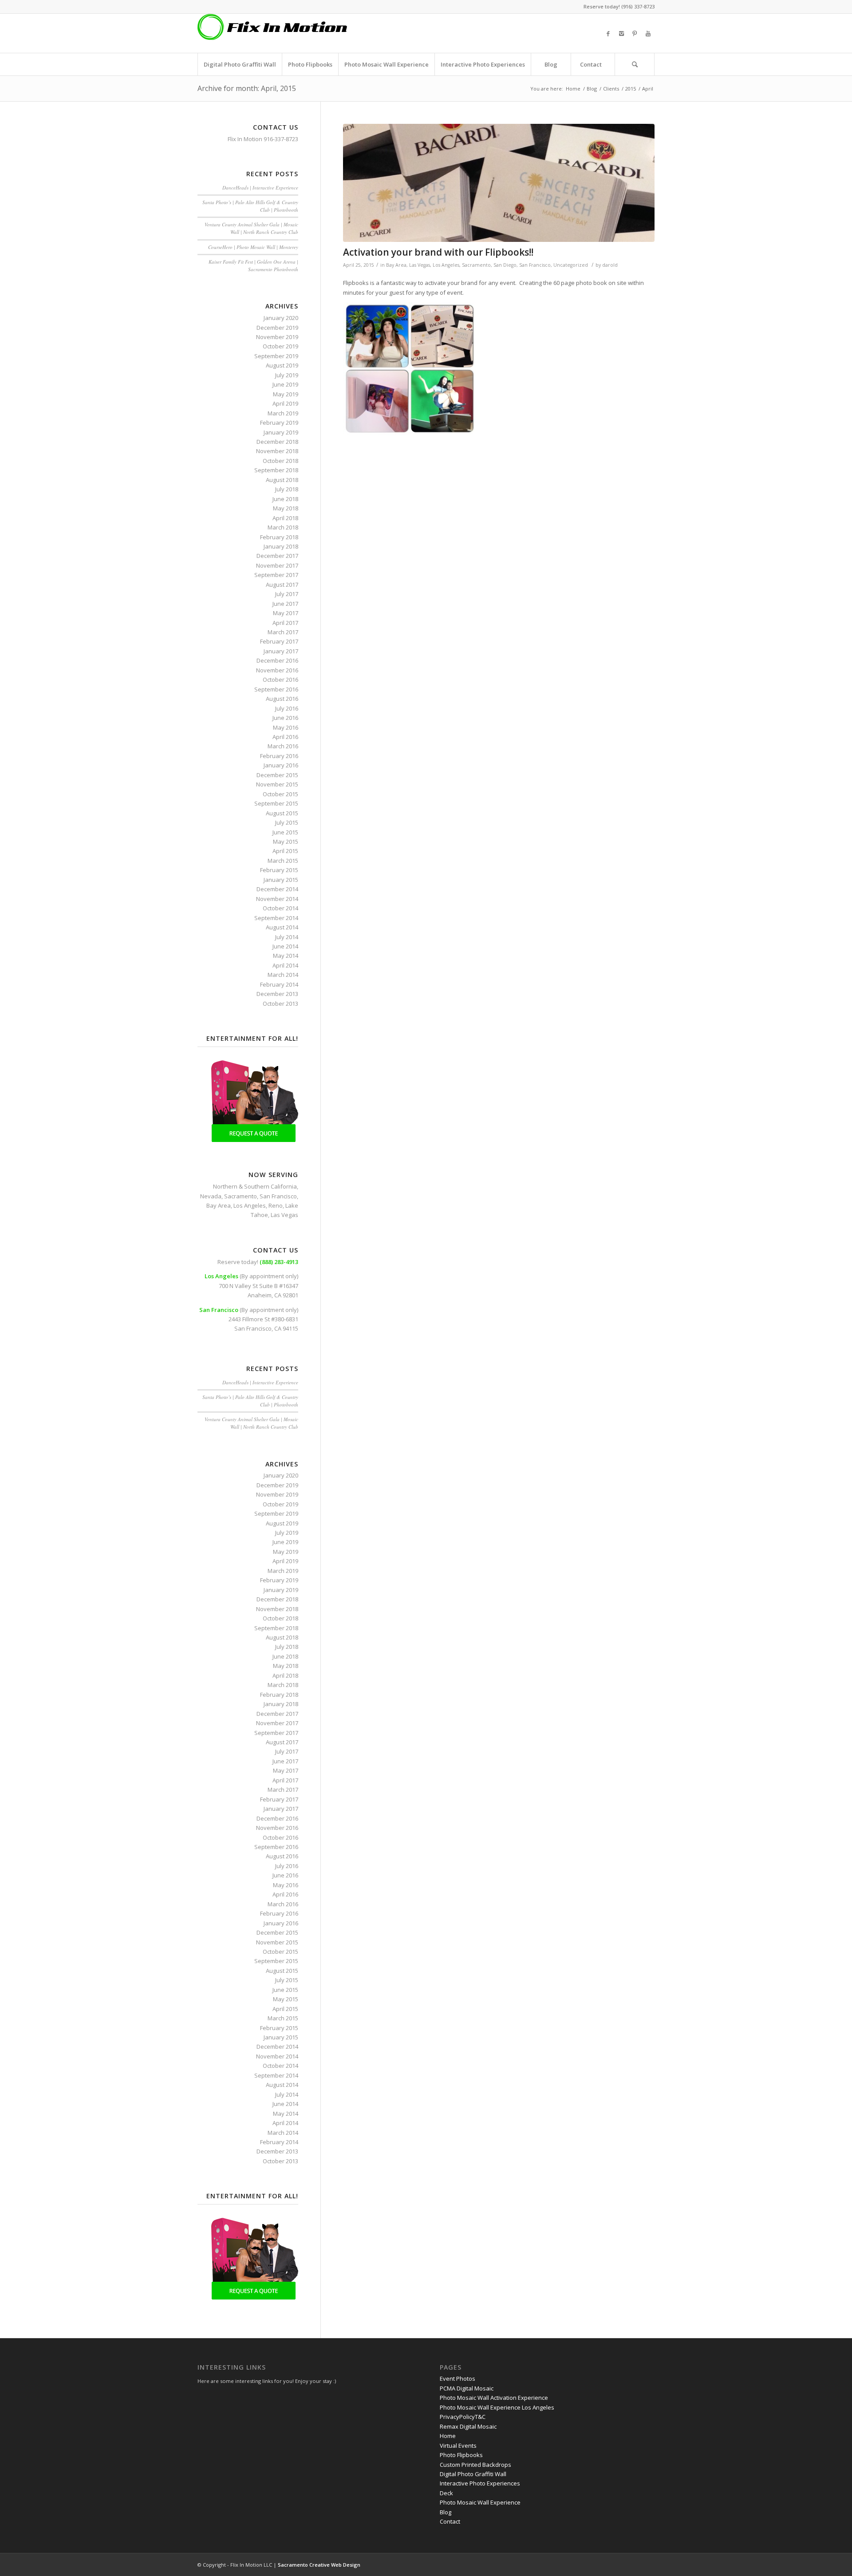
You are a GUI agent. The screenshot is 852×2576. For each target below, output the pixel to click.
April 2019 (285, 403)
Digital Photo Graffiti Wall (473, 2474)
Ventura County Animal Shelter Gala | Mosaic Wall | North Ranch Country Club (251, 228)
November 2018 (277, 451)
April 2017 (285, 623)
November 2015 (277, 784)
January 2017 (281, 651)
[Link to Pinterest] (635, 33)
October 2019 (280, 346)
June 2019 (285, 384)
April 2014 (285, 965)
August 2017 (282, 585)
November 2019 (277, 337)
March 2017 (283, 632)
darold (610, 265)
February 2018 (279, 537)
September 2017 (276, 575)
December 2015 (277, 775)
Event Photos (458, 2378)
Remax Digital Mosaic (468, 2426)
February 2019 (279, 423)
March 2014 (283, 975)
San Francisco (535, 265)
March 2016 (283, 746)
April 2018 (285, 518)
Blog (592, 89)
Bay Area (396, 265)
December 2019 (277, 328)
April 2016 (285, 737)
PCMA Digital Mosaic (467, 2388)
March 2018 (283, 527)
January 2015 (281, 880)
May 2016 (286, 727)
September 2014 (276, 918)
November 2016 (277, 670)
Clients (611, 89)
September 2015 (276, 803)
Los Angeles (446, 265)
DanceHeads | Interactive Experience (260, 188)
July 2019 (287, 375)
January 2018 (281, 546)
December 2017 (277, 556)
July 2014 (287, 937)
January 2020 (281, 318)
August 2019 (282, 365)
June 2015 (285, 832)
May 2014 (286, 956)
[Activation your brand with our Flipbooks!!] (499, 183)
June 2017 (285, 604)
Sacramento (476, 265)
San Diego (505, 265)
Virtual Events (458, 2446)
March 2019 (283, 413)
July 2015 (287, 822)
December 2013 (277, 994)
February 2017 (279, 641)
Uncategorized (571, 265)
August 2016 (282, 699)
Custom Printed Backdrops (475, 2465)
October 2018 (280, 461)
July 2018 (287, 489)
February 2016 (279, 756)
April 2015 (285, 851)
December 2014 (277, 889)
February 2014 (279, 984)
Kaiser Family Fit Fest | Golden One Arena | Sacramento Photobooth (253, 265)
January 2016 (281, 765)
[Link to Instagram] (621, 33)
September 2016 (276, 689)
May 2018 (286, 508)
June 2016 (285, 718)
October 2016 (280, 680)
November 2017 (277, 565)
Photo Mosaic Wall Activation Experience (494, 2398)
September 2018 (276, 470)
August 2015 (282, 813)
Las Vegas (420, 265)
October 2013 (280, 1004)
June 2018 (285, 499)
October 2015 (280, 794)
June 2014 (285, 946)
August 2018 (282, 480)
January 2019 (281, 432)
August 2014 (282, 927)
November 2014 (277, 899)
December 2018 (277, 442)
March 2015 (283, 861)
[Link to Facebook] (608, 33)
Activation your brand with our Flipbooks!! (438, 252)
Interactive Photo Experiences (480, 2483)
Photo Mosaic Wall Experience (480, 2502)
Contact (450, 2521)
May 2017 (286, 613)
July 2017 (287, 594)
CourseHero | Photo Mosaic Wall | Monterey (253, 247)
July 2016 (287, 708)
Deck (446, 2493)
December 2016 (277, 660)
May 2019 (286, 394)
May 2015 (286, 842)
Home (573, 89)
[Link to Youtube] (648, 33)
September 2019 (276, 356)
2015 (631, 89)
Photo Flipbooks (461, 2455)
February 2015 (279, 870)
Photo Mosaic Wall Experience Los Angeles (497, 2407)
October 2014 (280, 908)
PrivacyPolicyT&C (463, 2417)
